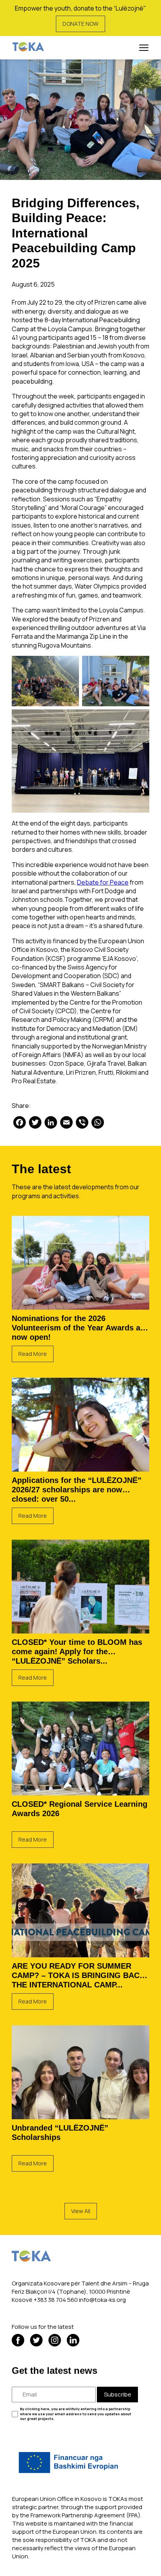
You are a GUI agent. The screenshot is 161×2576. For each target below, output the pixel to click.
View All (81, 2211)
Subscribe (118, 2394)
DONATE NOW (80, 24)
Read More (33, 1354)
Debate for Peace (103, 882)
